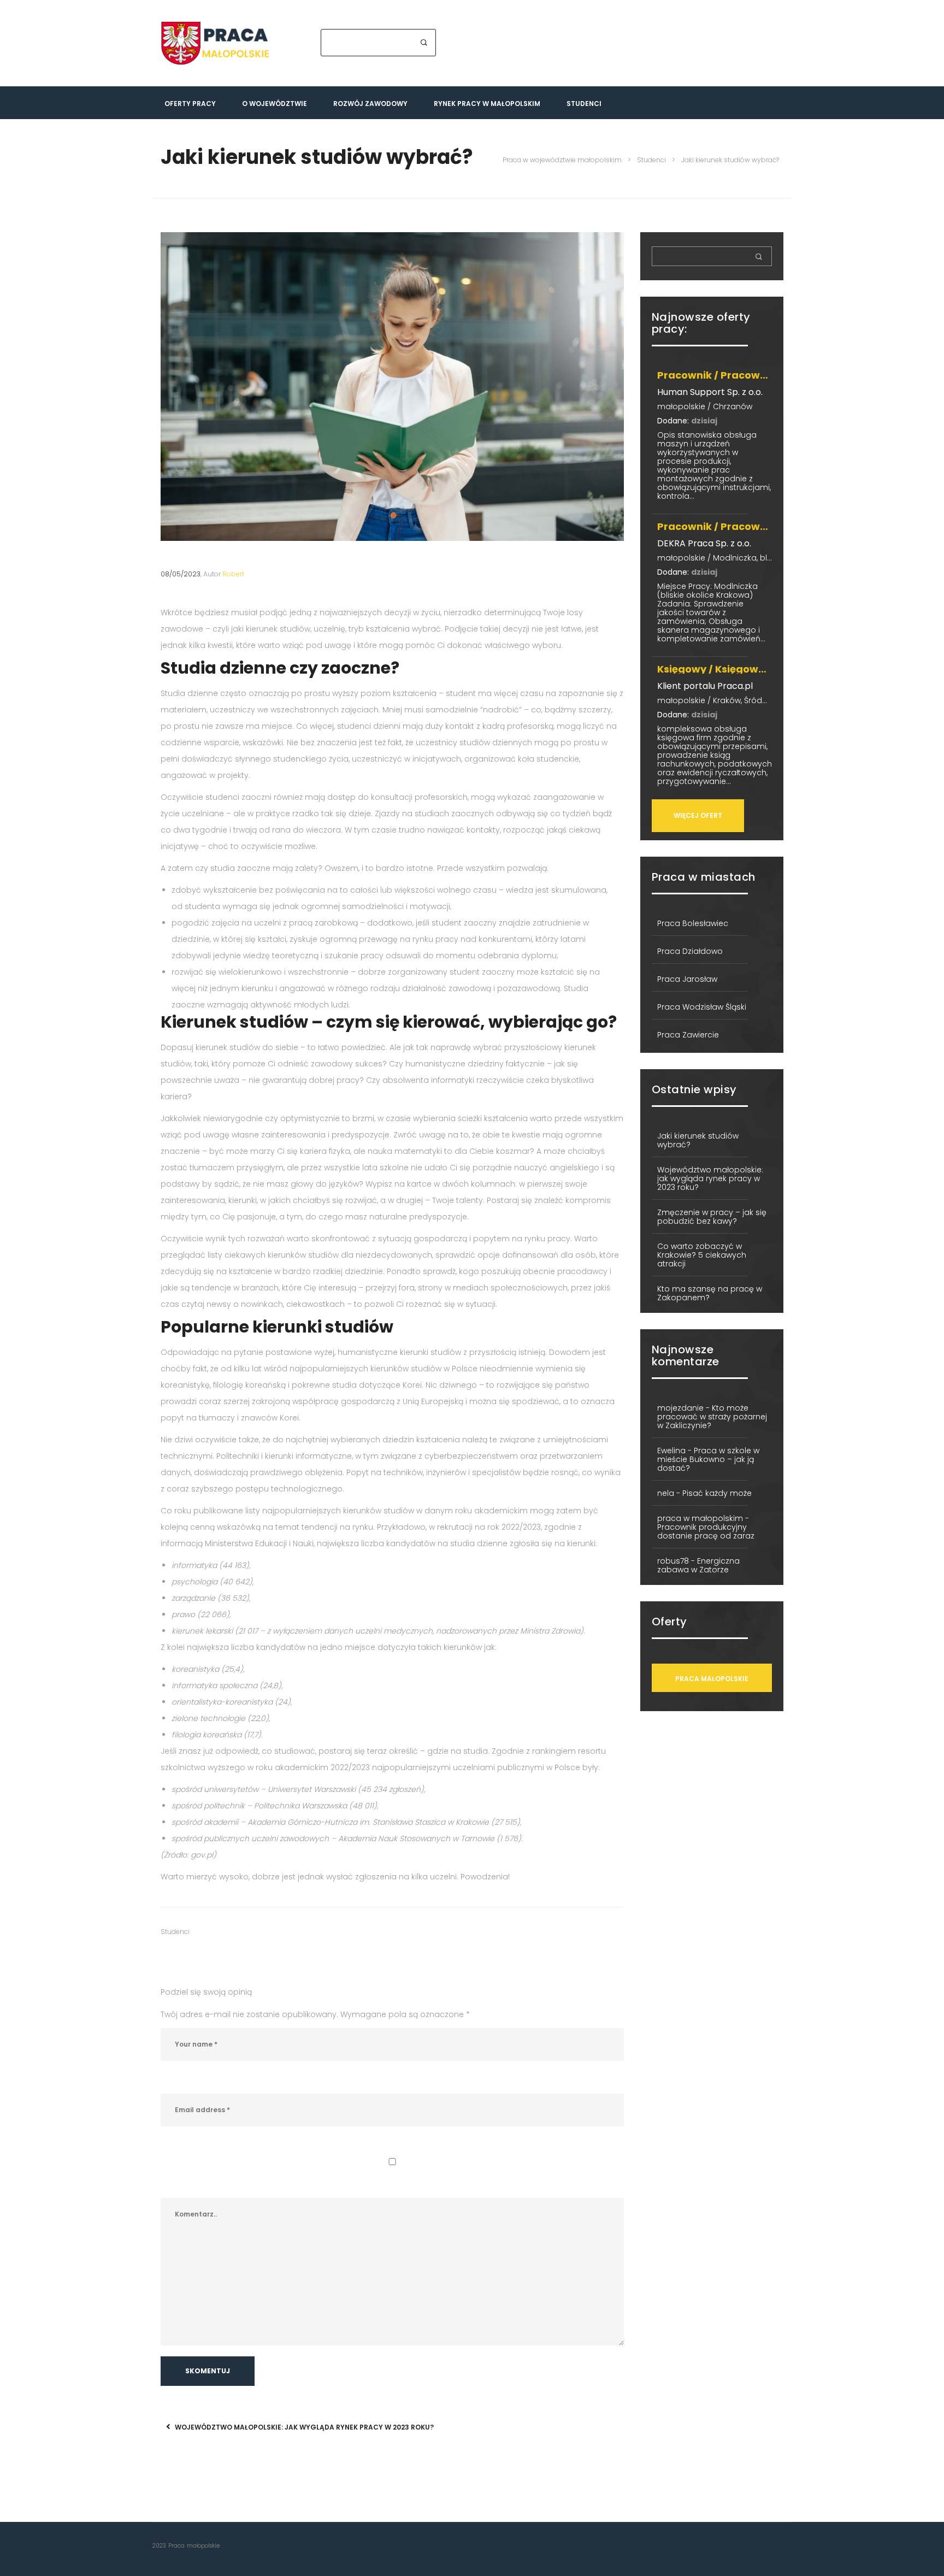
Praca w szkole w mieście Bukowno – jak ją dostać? (708, 1459)
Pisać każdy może (717, 1493)
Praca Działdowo (690, 951)
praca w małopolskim (700, 1518)
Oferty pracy (190, 104)
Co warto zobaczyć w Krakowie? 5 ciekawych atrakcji (702, 1255)
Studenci (584, 104)
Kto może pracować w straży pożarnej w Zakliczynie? (712, 1417)
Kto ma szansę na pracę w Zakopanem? (710, 1293)
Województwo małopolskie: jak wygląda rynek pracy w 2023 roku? (303, 2427)
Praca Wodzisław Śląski (702, 1007)
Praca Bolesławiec (693, 923)
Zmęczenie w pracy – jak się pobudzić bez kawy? (712, 1217)
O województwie (275, 104)
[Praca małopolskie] (215, 43)
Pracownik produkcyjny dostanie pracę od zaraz (706, 1531)
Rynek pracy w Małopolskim (487, 104)
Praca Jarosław (687, 979)
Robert (232, 574)
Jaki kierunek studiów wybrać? (698, 1140)
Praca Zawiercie (688, 1035)
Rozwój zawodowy (370, 104)
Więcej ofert (698, 815)
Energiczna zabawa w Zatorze (698, 1565)
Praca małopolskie (712, 1679)
